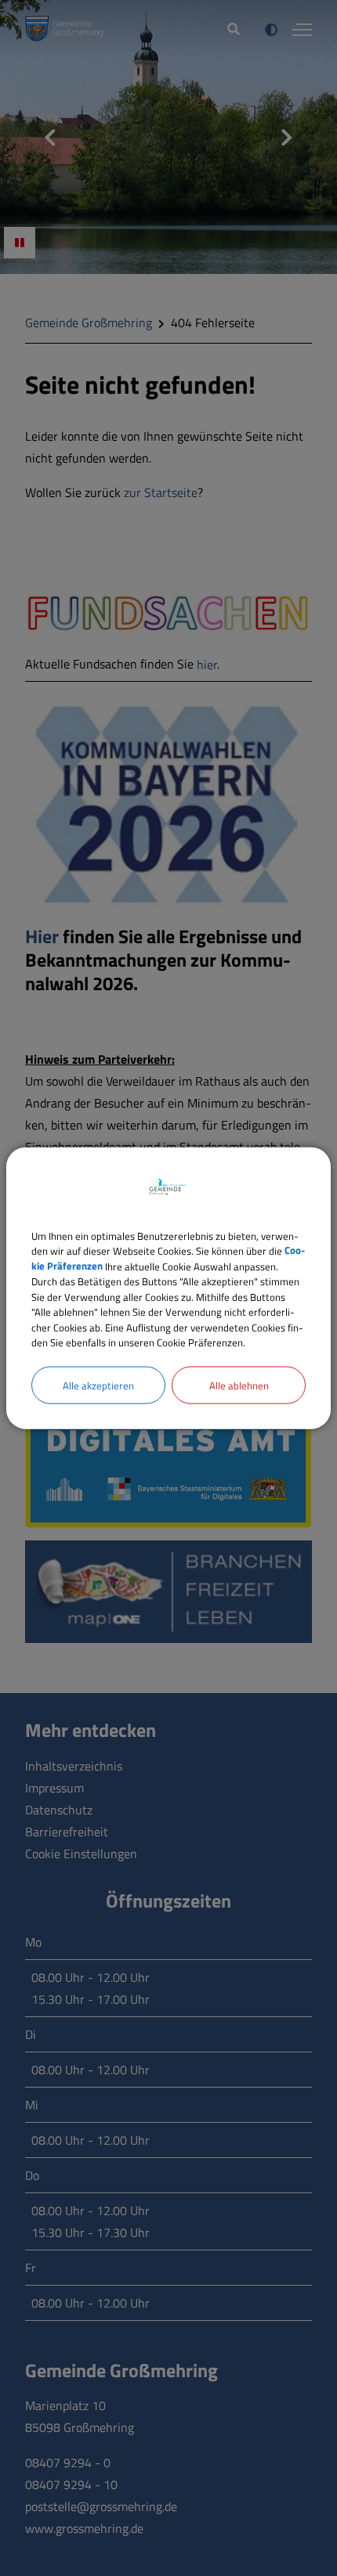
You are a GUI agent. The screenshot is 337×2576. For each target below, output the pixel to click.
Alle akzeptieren (98, 1385)
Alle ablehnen (239, 1385)
